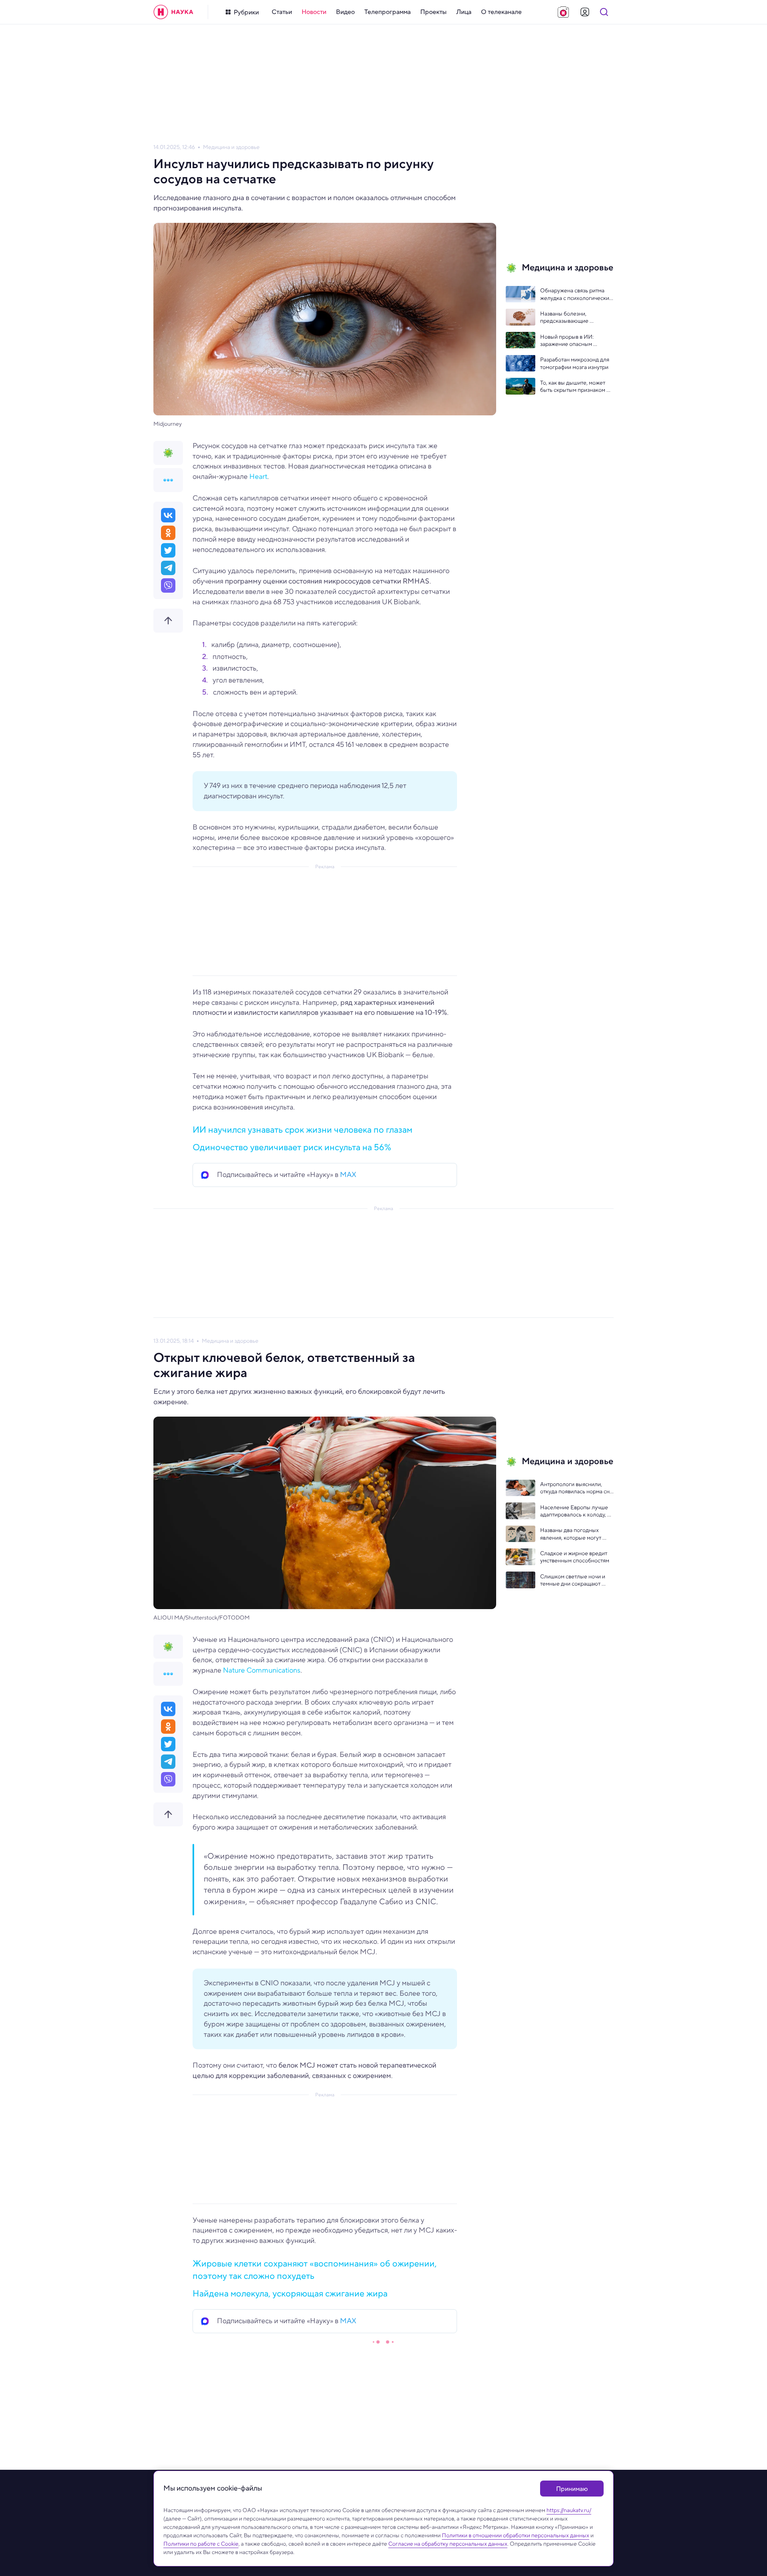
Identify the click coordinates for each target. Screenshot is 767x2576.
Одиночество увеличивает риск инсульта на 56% (292, 1147)
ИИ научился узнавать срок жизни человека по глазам (302, 1129)
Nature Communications (262, 1670)
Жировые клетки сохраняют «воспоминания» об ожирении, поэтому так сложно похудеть (315, 2269)
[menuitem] (282, 12)
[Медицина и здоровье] (168, 453)
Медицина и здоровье (231, 147)
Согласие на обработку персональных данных (448, 2544)
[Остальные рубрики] (168, 480)
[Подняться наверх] (168, 621)
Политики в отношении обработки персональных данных (516, 2535)
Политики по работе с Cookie (201, 2544)
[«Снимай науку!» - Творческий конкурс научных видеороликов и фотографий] (563, 12)
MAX (348, 1175)
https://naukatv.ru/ (569, 2510)
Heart (258, 476)
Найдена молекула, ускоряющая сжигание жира (290, 2293)
